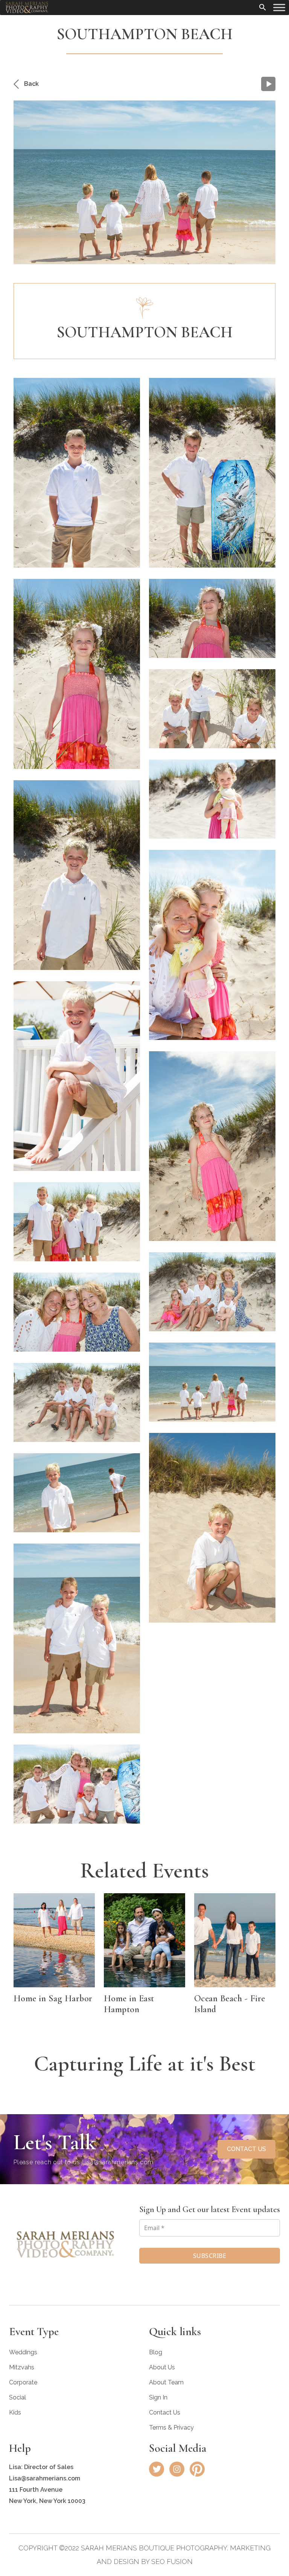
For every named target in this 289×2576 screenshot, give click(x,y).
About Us (162, 2367)
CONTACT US (246, 2149)
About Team (166, 2382)
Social (17, 2397)
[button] (263, 6)
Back (31, 84)
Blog (156, 2352)
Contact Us (165, 2412)
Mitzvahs (22, 2367)
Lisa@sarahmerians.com (118, 2162)
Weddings (23, 2352)
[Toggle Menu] (279, 7)
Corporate (23, 2382)
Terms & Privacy (171, 2428)
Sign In (158, 2397)
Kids (15, 2412)
